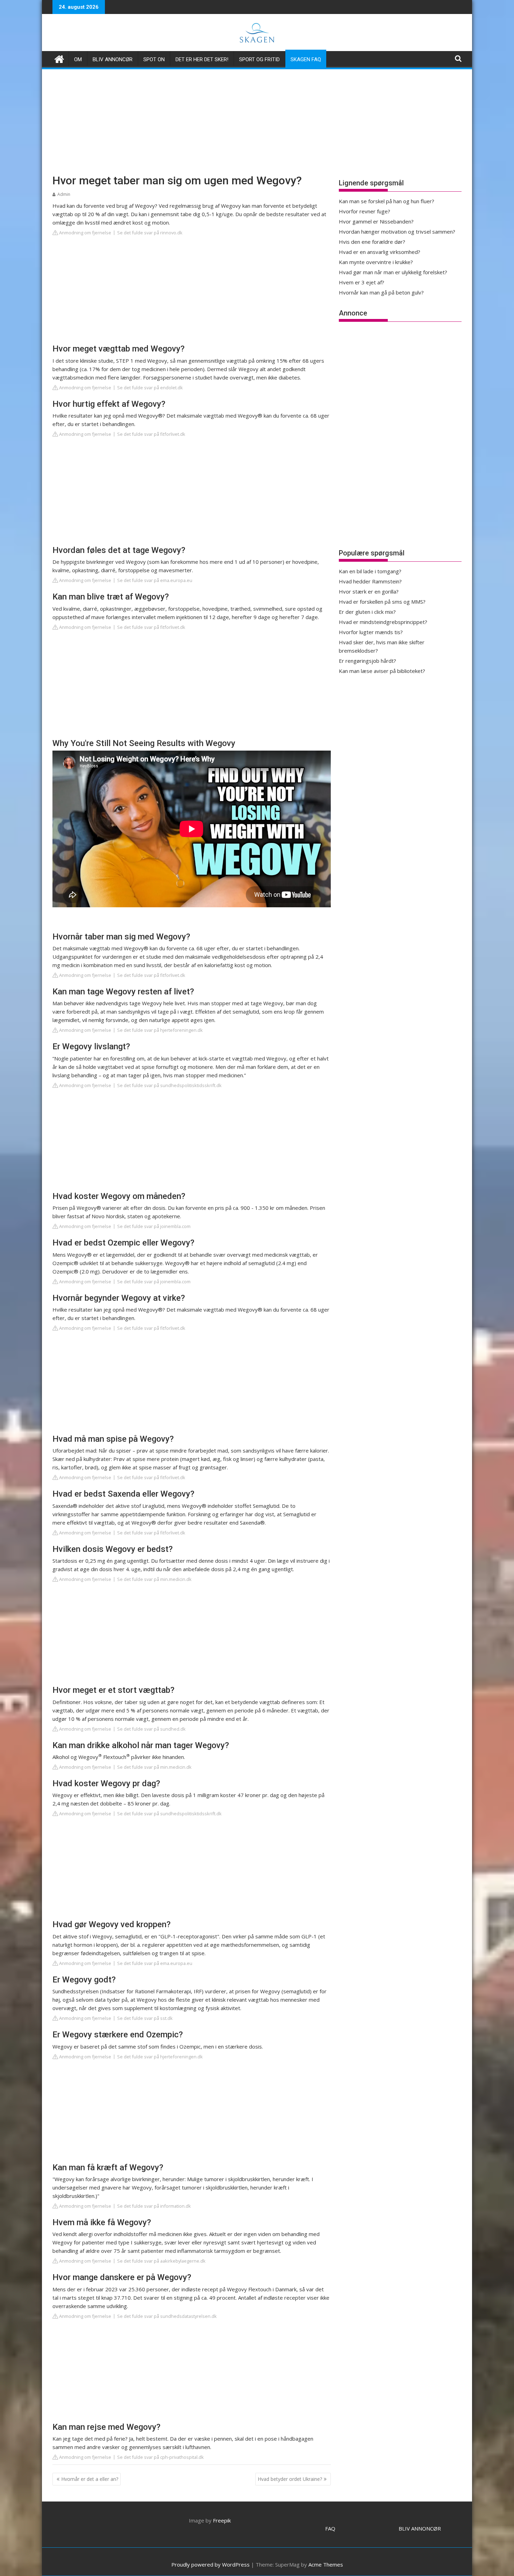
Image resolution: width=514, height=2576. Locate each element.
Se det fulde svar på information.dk (154, 2206)
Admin (64, 194)
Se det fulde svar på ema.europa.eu (155, 580)
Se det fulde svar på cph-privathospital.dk (160, 2457)
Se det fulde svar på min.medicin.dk (154, 1579)
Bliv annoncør (113, 59)
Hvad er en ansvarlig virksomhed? (380, 252)
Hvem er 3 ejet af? (362, 282)
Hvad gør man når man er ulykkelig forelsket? (393, 272)
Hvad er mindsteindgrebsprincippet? (383, 622)
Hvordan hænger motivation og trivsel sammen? (397, 232)
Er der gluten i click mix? (367, 612)
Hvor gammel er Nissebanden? (376, 221)
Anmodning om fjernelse (85, 233)
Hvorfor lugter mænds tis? (371, 632)
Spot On (154, 59)
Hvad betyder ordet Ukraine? (290, 2479)
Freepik (222, 2520)
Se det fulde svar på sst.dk (145, 2018)
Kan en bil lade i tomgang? (370, 571)
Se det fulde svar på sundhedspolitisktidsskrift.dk (169, 1085)
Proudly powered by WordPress (210, 2564)
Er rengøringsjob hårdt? (367, 661)
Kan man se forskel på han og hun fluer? (387, 201)
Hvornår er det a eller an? (90, 2479)
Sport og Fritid (259, 59)
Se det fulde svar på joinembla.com (154, 1226)
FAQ (330, 2528)
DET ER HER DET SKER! (202, 59)
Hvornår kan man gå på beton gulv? (381, 292)
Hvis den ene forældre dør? (372, 242)
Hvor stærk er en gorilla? (369, 591)
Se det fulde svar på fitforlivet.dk (151, 434)
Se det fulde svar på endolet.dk (150, 388)
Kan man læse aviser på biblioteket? (382, 671)
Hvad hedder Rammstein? (370, 581)
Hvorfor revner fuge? (365, 211)
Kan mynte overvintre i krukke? (376, 262)
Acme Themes (326, 2564)
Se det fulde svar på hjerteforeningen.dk (160, 1030)
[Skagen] (59, 58)
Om (78, 59)
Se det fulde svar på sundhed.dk (151, 1729)
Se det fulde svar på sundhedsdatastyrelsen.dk (167, 2316)
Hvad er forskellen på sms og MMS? (382, 602)
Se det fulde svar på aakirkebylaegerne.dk (161, 2261)
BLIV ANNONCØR (420, 2528)
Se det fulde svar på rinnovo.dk (150, 233)
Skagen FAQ (306, 59)
